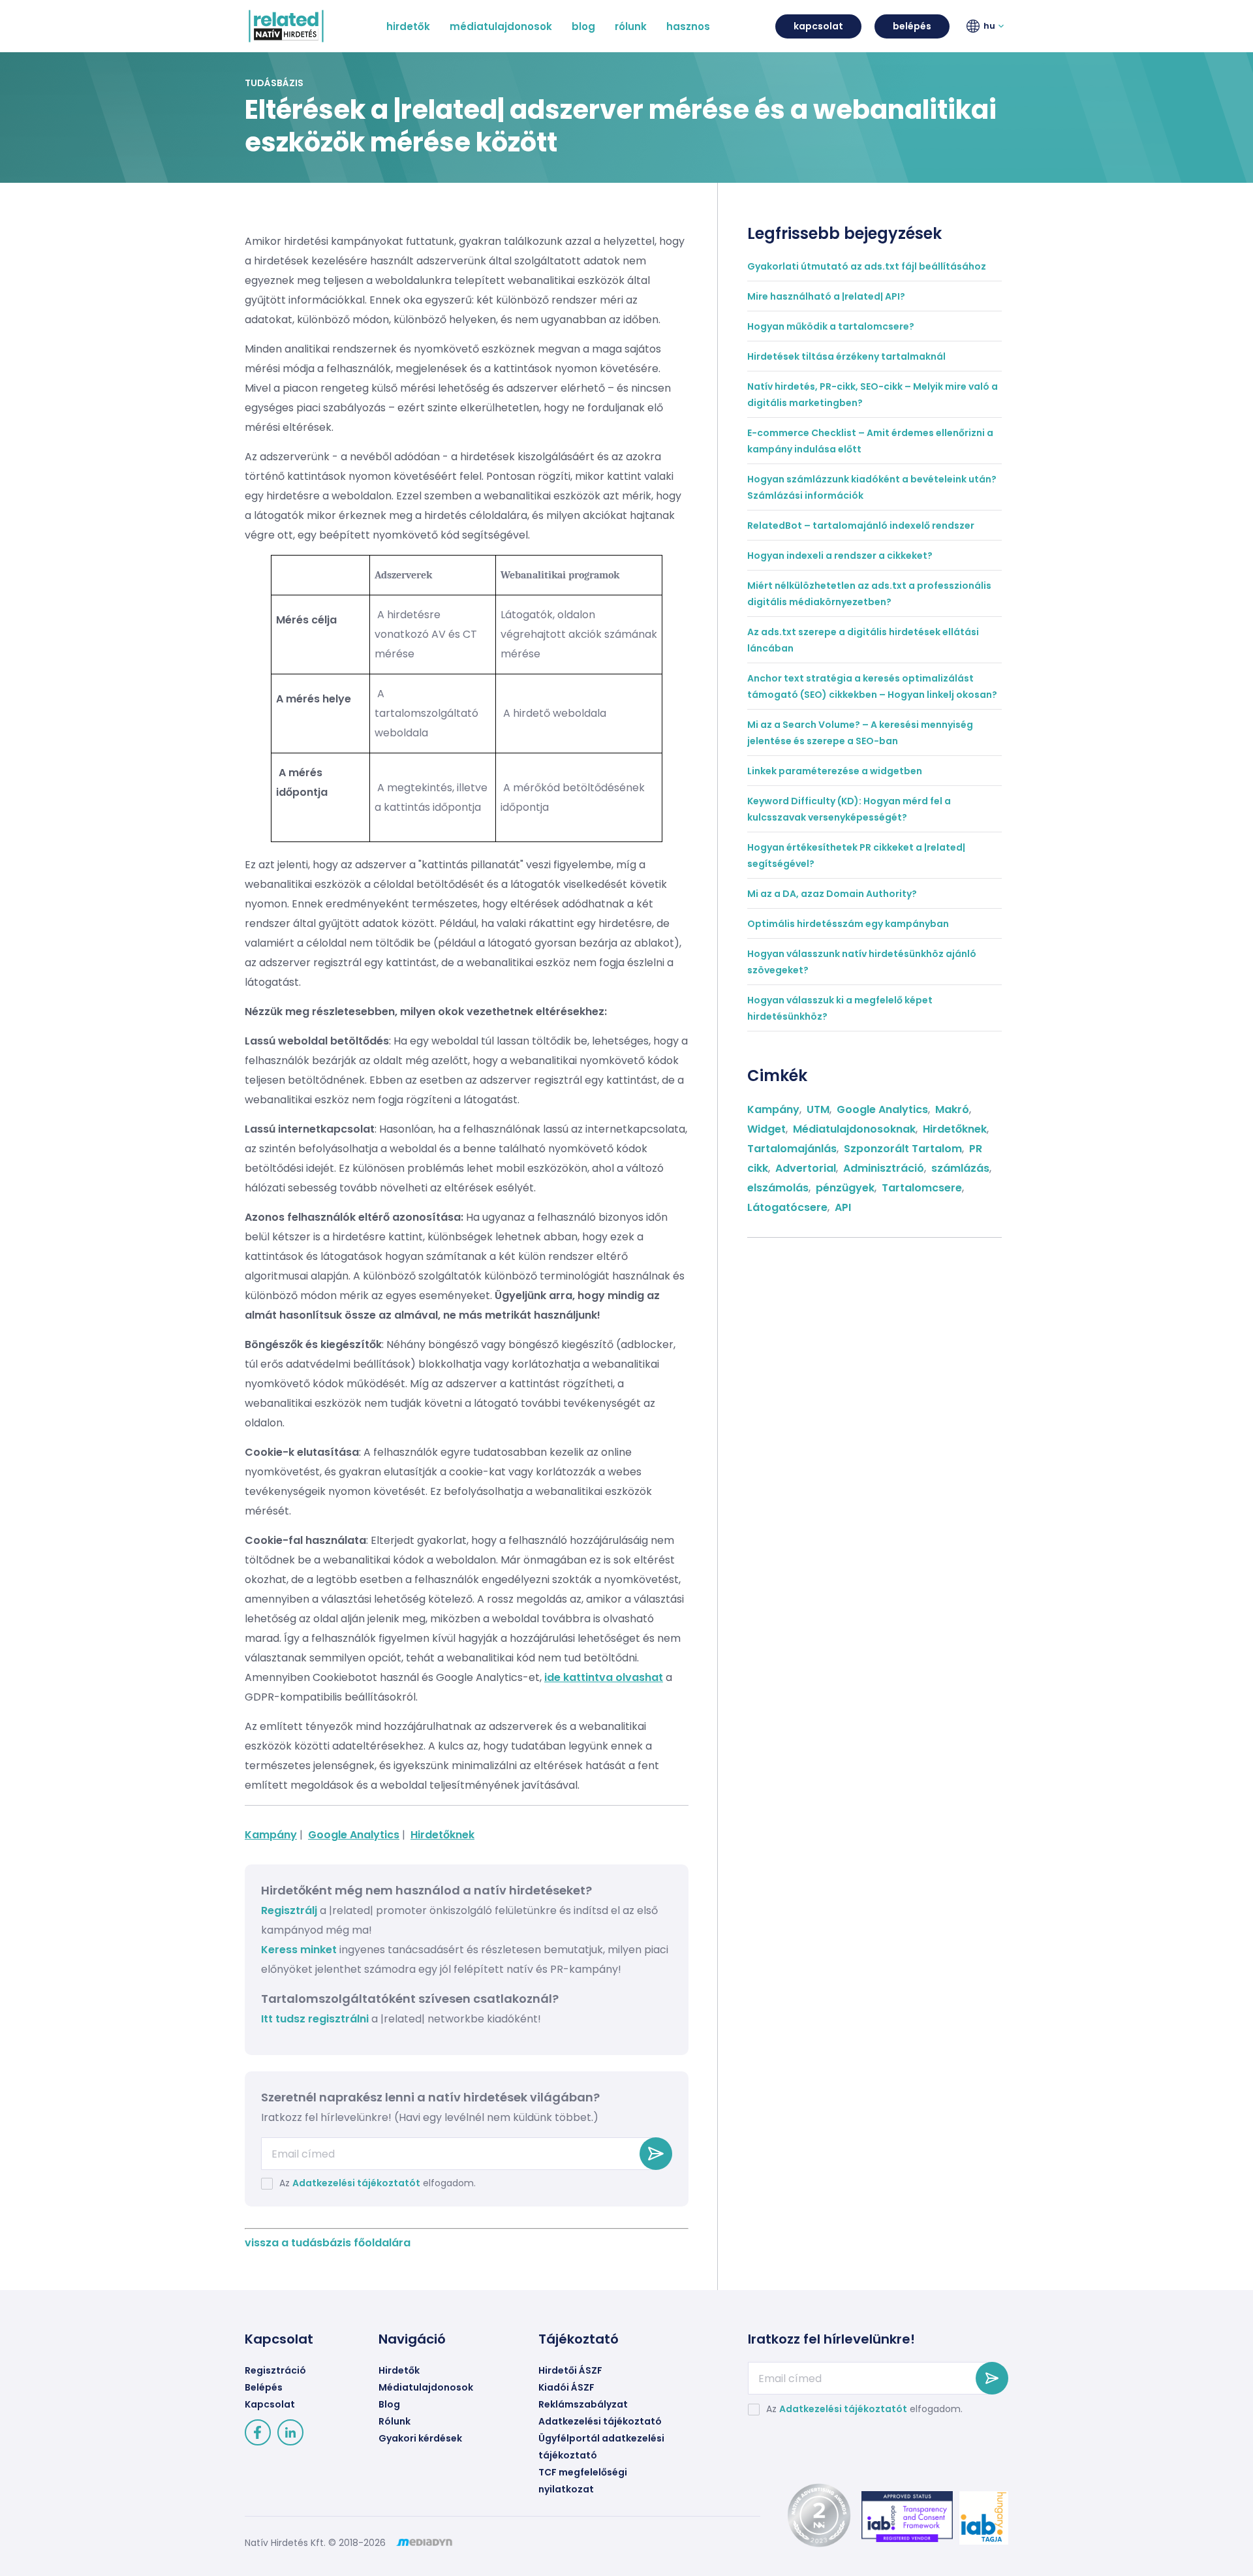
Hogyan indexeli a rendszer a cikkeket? (840, 556)
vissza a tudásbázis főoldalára (328, 2243)
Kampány (271, 1835)
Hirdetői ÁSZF (570, 2370)
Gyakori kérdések (420, 2438)
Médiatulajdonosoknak (854, 1129)
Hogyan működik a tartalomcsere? (831, 326)
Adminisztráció (884, 1168)
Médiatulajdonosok (426, 2387)
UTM (818, 1109)
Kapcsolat (270, 2404)
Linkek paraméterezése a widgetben (835, 771)
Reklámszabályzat (583, 2404)
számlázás (960, 1168)
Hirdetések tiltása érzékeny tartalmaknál (846, 356)
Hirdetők (399, 2370)
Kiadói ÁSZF (566, 2387)
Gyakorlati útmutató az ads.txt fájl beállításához (867, 266)
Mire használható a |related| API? (826, 296)
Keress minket (299, 1950)
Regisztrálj (289, 1910)
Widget (766, 1129)
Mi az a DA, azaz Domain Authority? (832, 894)
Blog (389, 2404)
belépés (912, 26)
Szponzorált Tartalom (903, 1149)
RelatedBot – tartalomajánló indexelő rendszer (861, 526)
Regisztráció (275, 2370)
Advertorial (806, 1168)
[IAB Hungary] (981, 2518)
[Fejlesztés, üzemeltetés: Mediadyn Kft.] (424, 2543)
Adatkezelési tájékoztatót (356, 2183)
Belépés (264, 2387)
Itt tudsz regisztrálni (316, 2019)
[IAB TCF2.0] (904, 2517)
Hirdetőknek (442, 1835)
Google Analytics (354, 1835)
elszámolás (778, 1188)
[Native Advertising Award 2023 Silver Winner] (816, 2525)
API (843, 1207)
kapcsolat (818, 26)
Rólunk (394, 2421)
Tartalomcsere (922, 1188)
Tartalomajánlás (792, 1149)
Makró (952, 1109)
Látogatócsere (787, 1207)
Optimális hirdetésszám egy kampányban (848, 924)
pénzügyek (845, 1188)
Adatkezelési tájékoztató (600, 2421)
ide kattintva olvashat (604, 1677)
